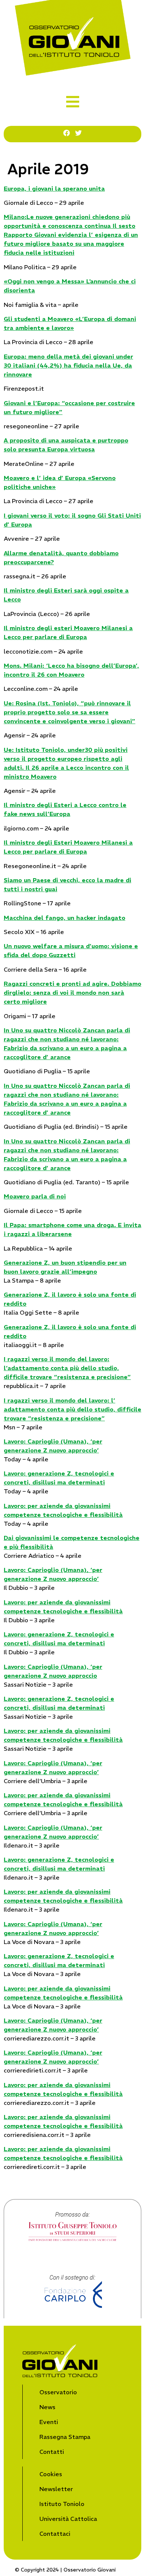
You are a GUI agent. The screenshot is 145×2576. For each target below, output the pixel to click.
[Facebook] (67, 133)
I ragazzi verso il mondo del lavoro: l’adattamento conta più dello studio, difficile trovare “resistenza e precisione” (67, 1368)
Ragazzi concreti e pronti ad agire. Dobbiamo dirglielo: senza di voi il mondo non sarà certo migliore (72, 992)
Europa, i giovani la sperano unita (54, 188)
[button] (73, 102)
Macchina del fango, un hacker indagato (65, 918)
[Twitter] (78, 133)
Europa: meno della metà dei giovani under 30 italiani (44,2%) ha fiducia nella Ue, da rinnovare (68, 365)
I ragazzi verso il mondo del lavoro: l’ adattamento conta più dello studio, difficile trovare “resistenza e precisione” (72, 1409)
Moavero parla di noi (35, 1196)
